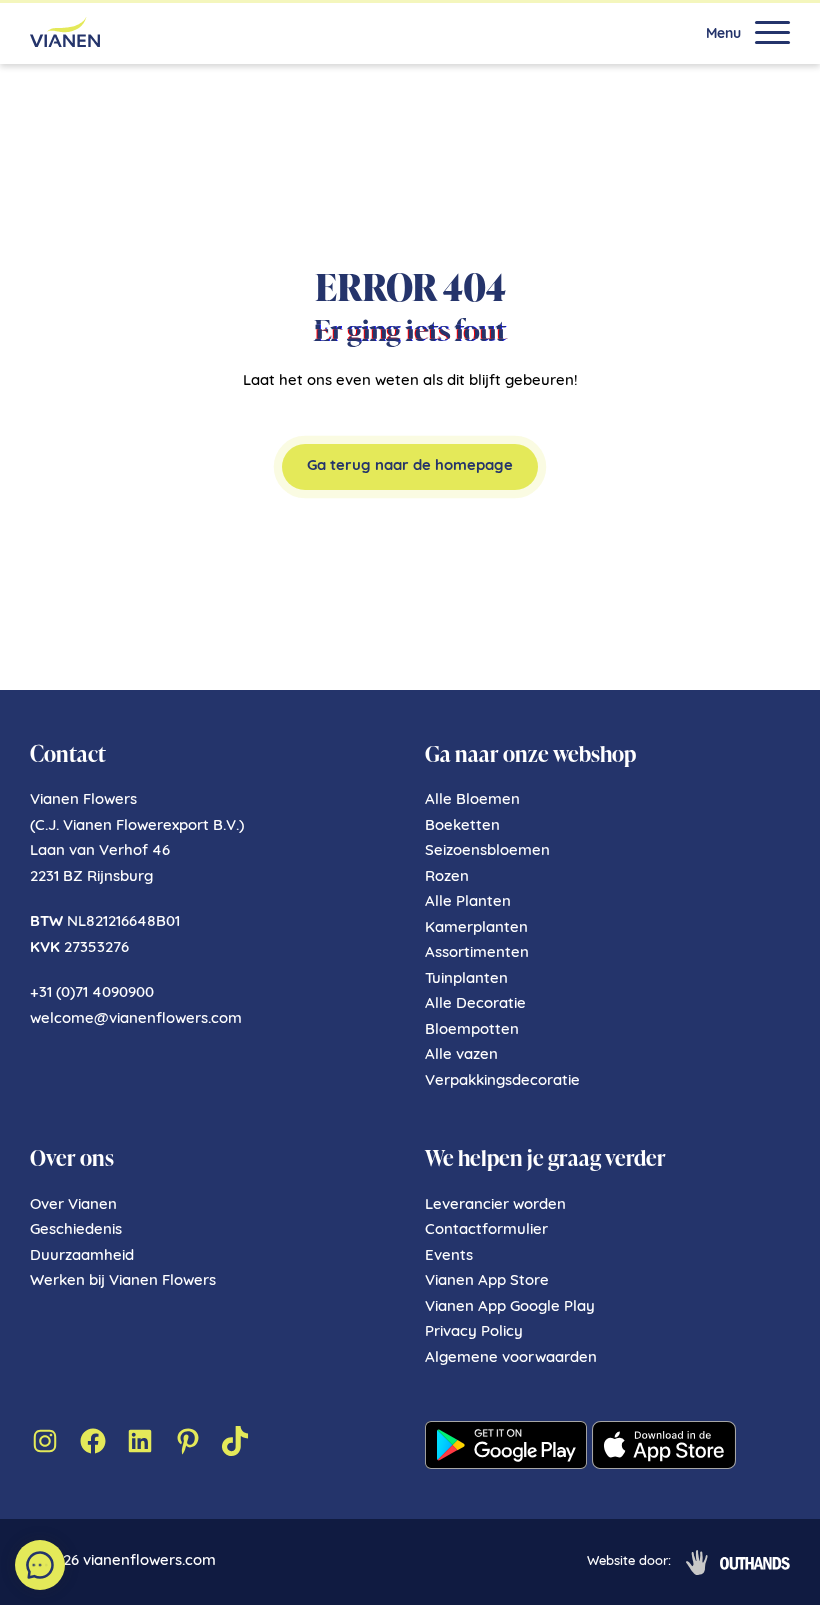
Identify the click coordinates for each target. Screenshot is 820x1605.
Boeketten (462, 826)
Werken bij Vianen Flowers (123, 1281)
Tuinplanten (466, 979)
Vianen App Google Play (510, 1307)
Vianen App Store (487, 1281)
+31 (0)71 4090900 (92, 993)
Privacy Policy (474, 1332)
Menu (723, 35)
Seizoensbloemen (487, 851)
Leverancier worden (495, 1205)
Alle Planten (468, 902)
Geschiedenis (76, 1230)
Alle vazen (461, 1055)
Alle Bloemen (472, 800)
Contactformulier (486, 1230)
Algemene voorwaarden (511, 1358)
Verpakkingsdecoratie (502, 1081)
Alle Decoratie (475, 1004)
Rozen (447, 877)
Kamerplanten (476, 928)
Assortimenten (477, 953)
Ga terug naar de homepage (410, 466)
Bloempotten (472, 1030)
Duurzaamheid (82, 1256)
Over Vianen (73, 1205)
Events (449, 1256)
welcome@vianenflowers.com (136, 1019)
